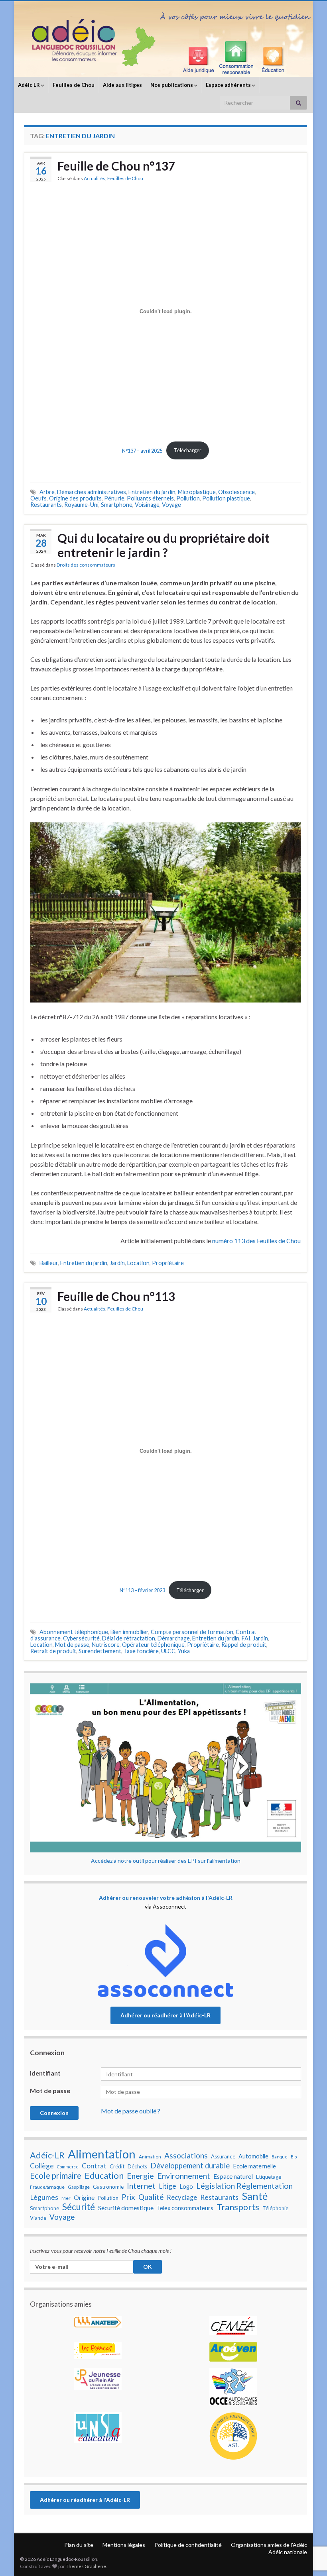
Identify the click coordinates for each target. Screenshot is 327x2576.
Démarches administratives (92, 492)
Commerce (68, 2167)
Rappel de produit (244, 1645)
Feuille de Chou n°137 (116, 166)
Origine (84, 2197)
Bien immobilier (129, 1632)
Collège (42, 2166)
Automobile (253, 2156)
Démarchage (174, 1638)
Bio (294, 2157)
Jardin (117, 1263)
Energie (140, 2176)
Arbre (47, 492)
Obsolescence (236, 492)
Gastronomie (108, 2187)
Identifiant (45, 2073)
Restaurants (46, 505)
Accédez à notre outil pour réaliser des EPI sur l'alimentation (166, 1861)
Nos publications (172, 85)
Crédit (117, 2166)
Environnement (184, 2176)
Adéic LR (30, 85)
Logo (186, 2187)
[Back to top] (309, 2529)
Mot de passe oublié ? (131, 2111)
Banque (280, 2157)
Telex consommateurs (185, 2208)
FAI (246, 1638)
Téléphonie (275, 2208)
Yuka (184, 1651)
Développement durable (190, 2166)
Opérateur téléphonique (153, 1645)
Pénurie (114, 498)
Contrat (94, 2166)
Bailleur (49, 1263)
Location (138, 1263)
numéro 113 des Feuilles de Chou (256, 1241)
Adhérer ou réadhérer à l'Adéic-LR (165, 2015)
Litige (167, 2186)
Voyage (171, 505)
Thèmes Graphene (86, 2566)
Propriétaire (168, 1263)
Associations (186, 2156)
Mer (66, 2198)
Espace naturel (233, 2176)
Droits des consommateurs (86, 565)
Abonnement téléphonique (74, 1632)
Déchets (137, 2166)
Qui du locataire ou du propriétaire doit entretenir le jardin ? (163, 545)
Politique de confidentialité (188, 2545)
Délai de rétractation (129, 1638)
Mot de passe (72, 1645)
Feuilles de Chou (74, 85)
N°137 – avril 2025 (142, 450)
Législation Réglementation (244, 2186)
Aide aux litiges (122, 85)
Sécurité (79, 2207)
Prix (128, 2197)
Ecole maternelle (254, 2166)
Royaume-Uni (81, 505)
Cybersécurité (81, 1638)
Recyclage (182, 2197)
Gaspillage (79, 2187)
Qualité (151, 2197)
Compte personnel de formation (192, 1632)
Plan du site (79, 2545)
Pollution (188, 498)
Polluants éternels (150, 498)
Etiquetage (269, 2177)
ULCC (168, 1651)
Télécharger (188, 450)
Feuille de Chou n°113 (116, 1296)
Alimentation (102, 2154)
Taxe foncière (141, 1651)
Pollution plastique (226, 498)
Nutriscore (106, 1645)
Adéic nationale (288, 2552)
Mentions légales (124, 2545)
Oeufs (38, 498)
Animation (150, 2157)
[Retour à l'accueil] (163, 39)
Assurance (223, 2156)
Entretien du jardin (152, 492)
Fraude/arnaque (47, 2187)
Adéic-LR (47, 2155)
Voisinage (147, 505)
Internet (141, 2186)
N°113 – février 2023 (142, 1590)
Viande (38, 2218)
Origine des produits (75, 498)
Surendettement (100, 1651)
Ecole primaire (56, 2176)
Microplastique (197, 492)
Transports (238, 2207)
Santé (255, 2196)
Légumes (44, 2197)
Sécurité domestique (126, 2208)
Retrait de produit (53, 1651)
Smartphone (117, 505)
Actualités (95, 178)
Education (104, 2176)
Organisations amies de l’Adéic (269, 2545)
